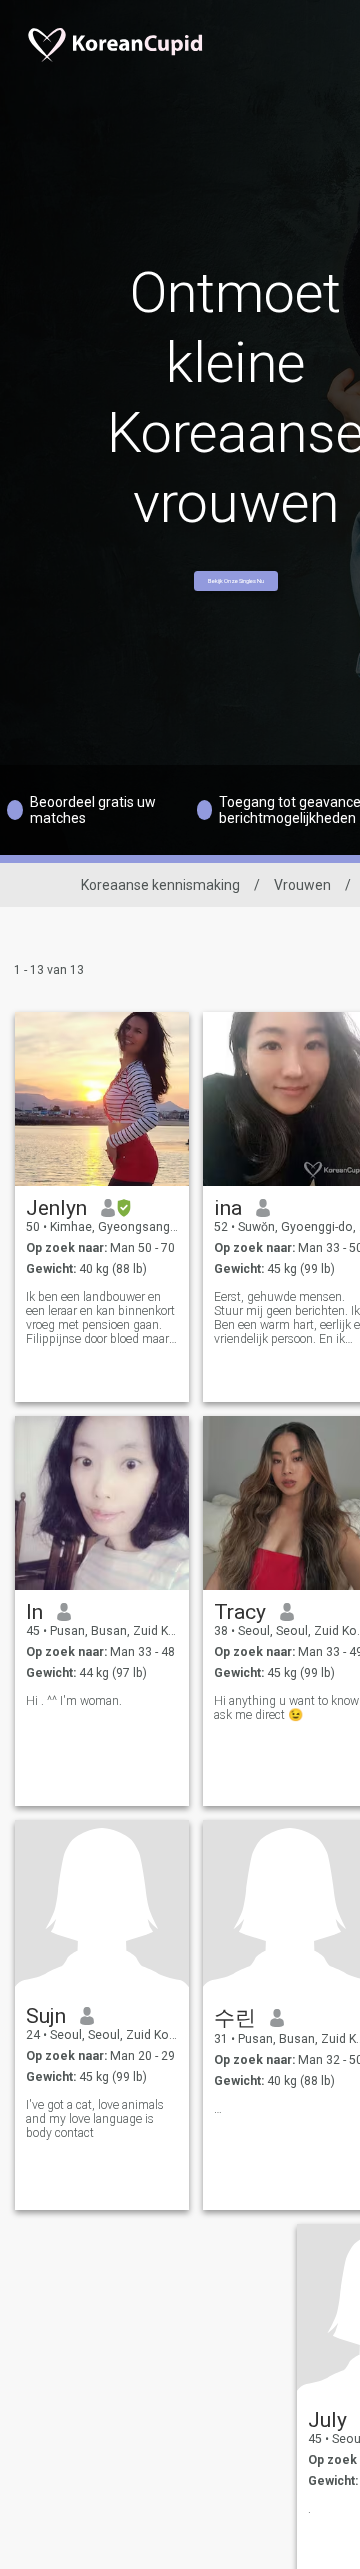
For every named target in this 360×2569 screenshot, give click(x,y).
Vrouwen (302, 885)
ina (228, 1208)
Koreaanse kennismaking (160, 885)
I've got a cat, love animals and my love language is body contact (95, 2119)
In (34, 1612)
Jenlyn (56, 1208)
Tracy (240, 1612)
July (327, 2420)
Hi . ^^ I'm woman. (74, 1701)
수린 (235, 2018)
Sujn (46, 2016)
